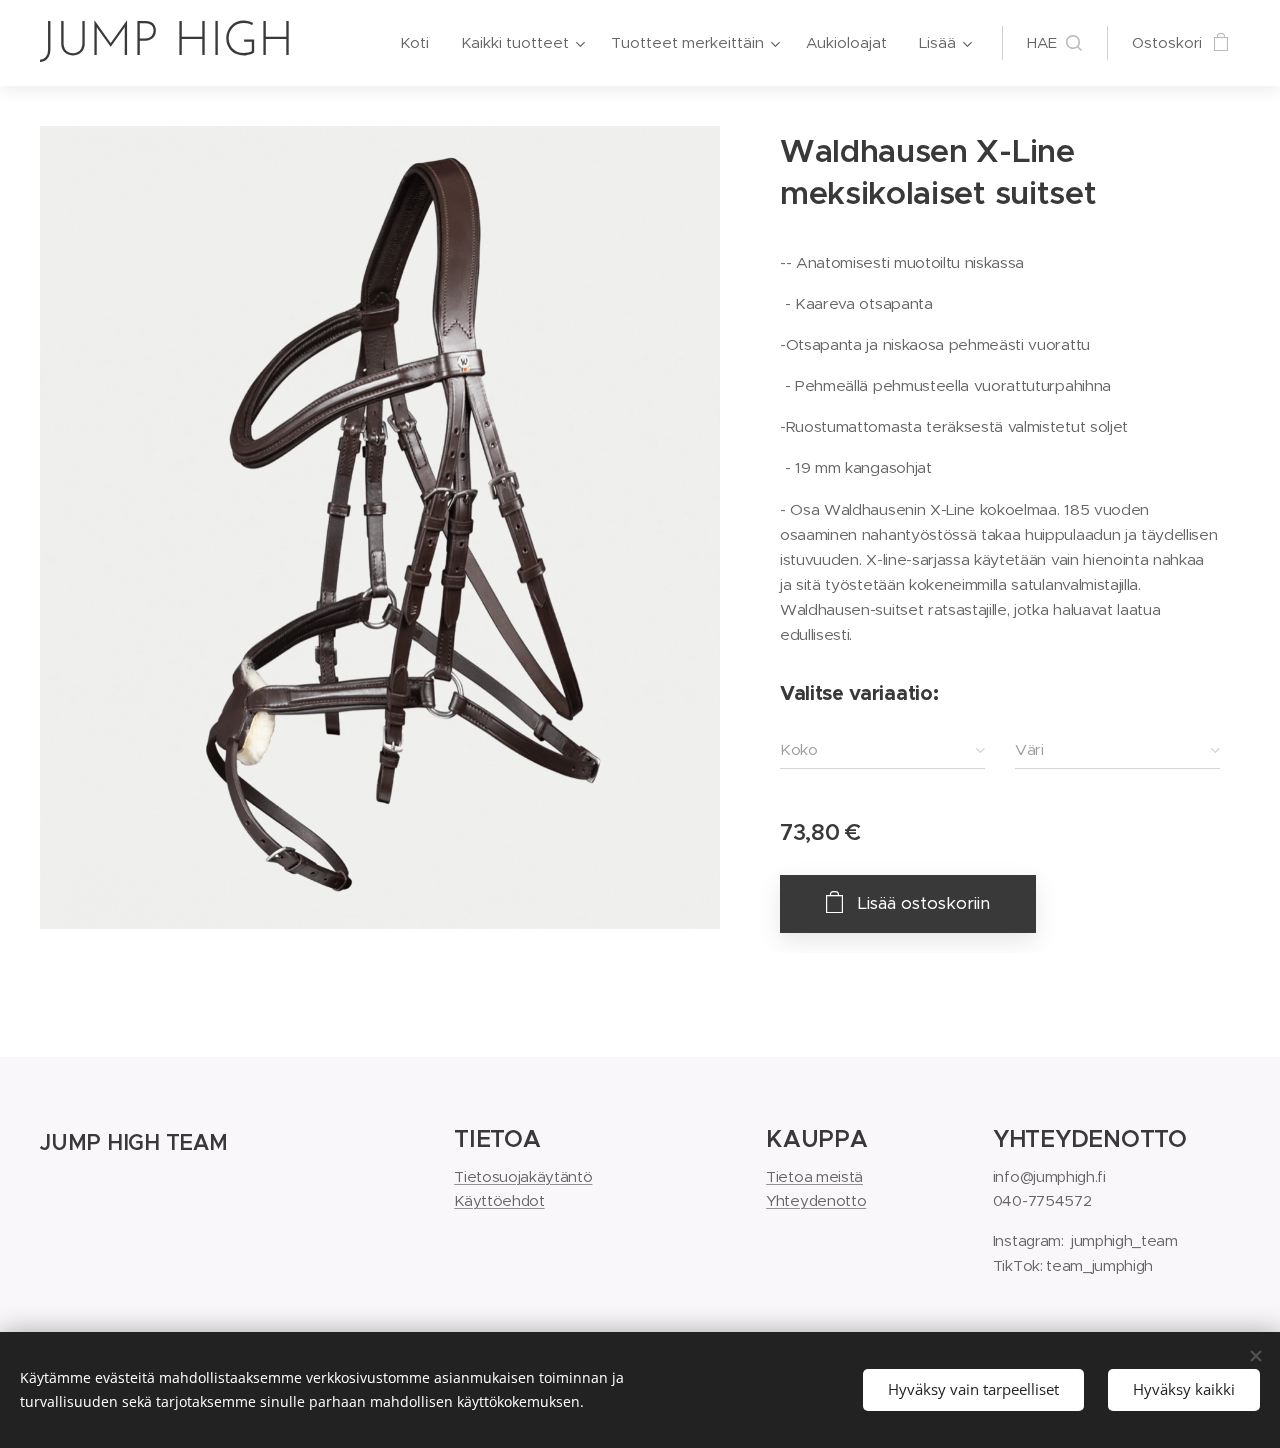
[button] (1054, 43)
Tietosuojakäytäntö (523, 1176)
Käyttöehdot (499, 1200)
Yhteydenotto (816, 1200)
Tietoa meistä (814, 1176)
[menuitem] (420, 43)
